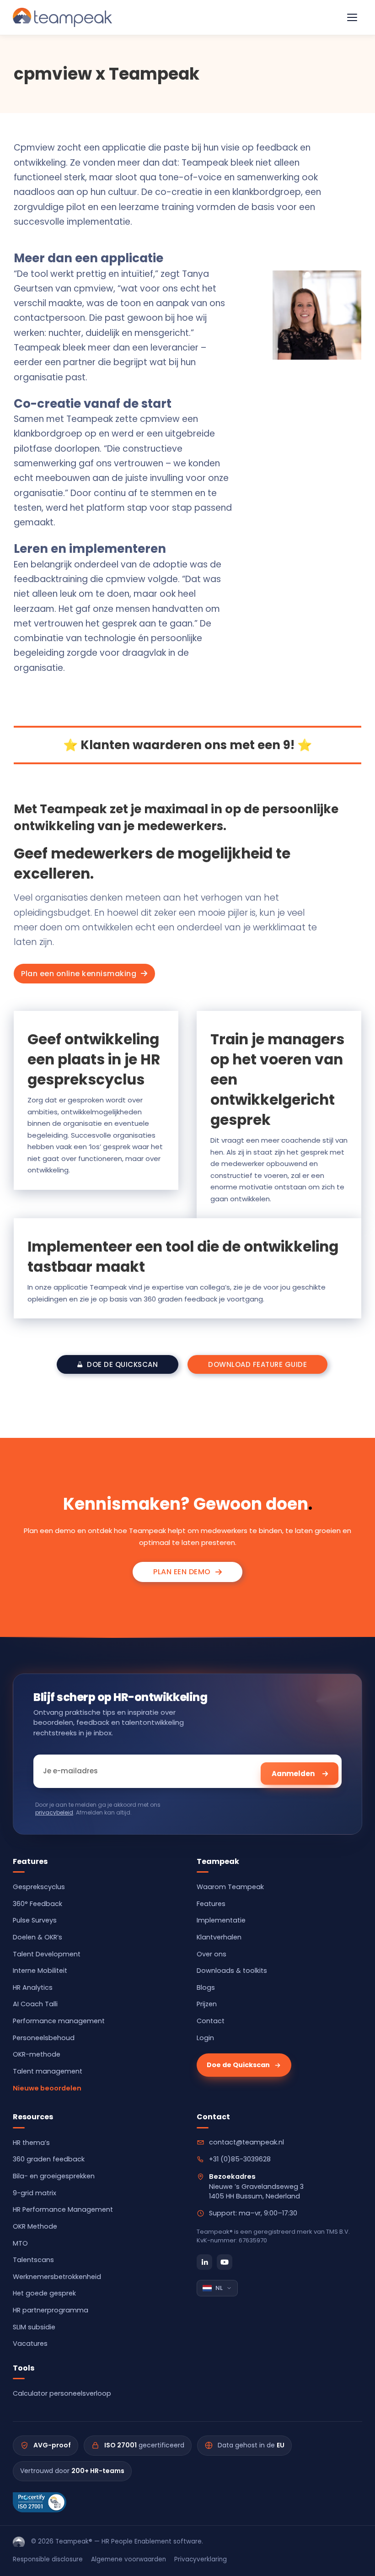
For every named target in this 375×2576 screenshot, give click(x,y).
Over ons (212, 1954)
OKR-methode (37, 2054)
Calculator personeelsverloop (62, 2393)
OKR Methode (35, 2226)
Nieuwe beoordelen (47, 2088)
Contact (211, 2021)
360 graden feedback (49, 2159)
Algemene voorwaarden (129, 2559)
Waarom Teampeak (230, 1887)
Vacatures (30, 2344)
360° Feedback (37, 1904)
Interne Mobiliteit (40, 1971)
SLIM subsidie (34, 2327)
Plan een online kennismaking (79, 974)
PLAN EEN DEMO (182, 1572)
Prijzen (207, 2004)
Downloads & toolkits (232, 1971)
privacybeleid (54, 1812)
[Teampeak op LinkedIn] (204, 2262)
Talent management (48, 2071)
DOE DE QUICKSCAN (122, 1364)
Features (211, 1904)
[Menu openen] (352, 17)
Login (205, 2038)
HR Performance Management (63, 2209)
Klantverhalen (219, 1937)
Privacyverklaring (201, 2559)
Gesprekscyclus (39, 1887)
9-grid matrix (35, 2193)
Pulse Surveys (35, 1920)
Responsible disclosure (48, 2559)
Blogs (206, 1987)
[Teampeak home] (19, 2542)
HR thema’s (31, 2143)
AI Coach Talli (35, 2004)
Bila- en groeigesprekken (54, 2176)
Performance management (59, 2021)
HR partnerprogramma (51, 2310)
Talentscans (33, 2260)
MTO (20, 2243)
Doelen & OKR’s (37, 1937)
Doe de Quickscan (238, 2065)
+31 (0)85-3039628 (240, 2159)
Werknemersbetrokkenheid (57, 2277)
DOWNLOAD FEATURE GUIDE (257, 1364)
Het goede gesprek (44, 2293)
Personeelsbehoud (44, 2038)
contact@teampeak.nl (246, 2142)
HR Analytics (33, 1987)
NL (219, 2288)
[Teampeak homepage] (62, 17)
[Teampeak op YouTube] (225, 2262)
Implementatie (221, 1920)
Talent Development (47, 1954)
